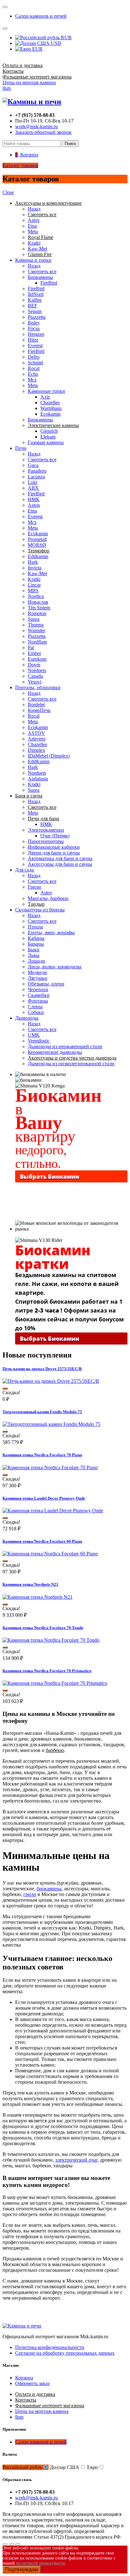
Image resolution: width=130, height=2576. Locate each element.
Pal (31, 648)
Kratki (34, 243)
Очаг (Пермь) (55, 836)
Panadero (37, 471)
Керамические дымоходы (55, 1052)
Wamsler (36, 630)
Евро (92, 2467)
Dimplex (36, 750)
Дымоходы (27, 1018)
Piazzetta (37, 317)
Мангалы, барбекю (48, 898)
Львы (34, 955)
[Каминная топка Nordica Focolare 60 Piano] (50, 1554)
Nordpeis (37, 670)
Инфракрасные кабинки (54, 847)
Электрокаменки (46, 830)
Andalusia (38, 779)
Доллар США (65, 2467)
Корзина (24, 2378)
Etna (32, 226)
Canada (35, 676)
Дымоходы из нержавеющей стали (65, 1046)
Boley (34, 323)
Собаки (36, 1012)
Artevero (37, 739)
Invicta (35, 568)
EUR (37, 49)
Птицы (35, 927)
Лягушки (38, 978)
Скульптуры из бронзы (40, 910)
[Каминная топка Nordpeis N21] (38, 1597)
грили (30, 1894)
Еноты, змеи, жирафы (51, 932)
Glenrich (49, 431)
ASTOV (36, 733)
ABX (33, 488)
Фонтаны (38, 1001)
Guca (33, 465)
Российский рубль (22, 2467)
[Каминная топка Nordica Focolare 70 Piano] (50, 1468)
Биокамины (40, 277)
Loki (32, 482)
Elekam (48, 437)
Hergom (36, 334)
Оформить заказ (32, 2383)
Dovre (34, 665)
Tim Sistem (39, 608)
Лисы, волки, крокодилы (55, 967)
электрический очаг (76, 2160)
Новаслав (38, 602)
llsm (7, 88)
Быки (34, 950)
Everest (35, 346)
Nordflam (37, 642)
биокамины (49, 1889)
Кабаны (36, 938)
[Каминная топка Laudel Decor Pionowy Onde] (53, 1511)
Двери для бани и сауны (54, 853)
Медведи (37, 972)
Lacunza (36, 477)
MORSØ (37, 545)
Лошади (36, 961)
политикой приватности (41, 2563)
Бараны (36, 944)
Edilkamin (38, 556)
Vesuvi (35, 682)
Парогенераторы (46, 841)
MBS (33, 591)
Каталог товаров (20, 165)
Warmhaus (51, 408)
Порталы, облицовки (38, 687)
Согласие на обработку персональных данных (65, 2353)
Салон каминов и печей (41, 16)
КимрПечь (39, 710)
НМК (34, 499)
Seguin (35, 311)
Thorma (36, 625)
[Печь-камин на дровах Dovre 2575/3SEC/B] (51, 1381)
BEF (32, 306)
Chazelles (50, 403)
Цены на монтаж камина (29, 82)
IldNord (36, 294)
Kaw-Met (37, 249)
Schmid (35, 363)
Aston (34, 505)
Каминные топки (46, 391)
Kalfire (35, 300)
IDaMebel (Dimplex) (49, 756)
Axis (45, 397)
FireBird (49, 283)
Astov (34, 220)
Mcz (32, 380)
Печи (21, 448)
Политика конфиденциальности (50, 2347)
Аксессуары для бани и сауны (60, 864)
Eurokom (37, 659)
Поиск (70, 144)
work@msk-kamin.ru (36, 126)
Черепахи (38, 989)
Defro (34, 357)
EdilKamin (39, 762)
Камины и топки (33, 260)
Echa (33, 374)
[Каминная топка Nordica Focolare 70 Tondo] (51, 1640)
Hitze (33, 340)
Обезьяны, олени (46, 984)
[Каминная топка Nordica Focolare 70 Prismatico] (55, 1683)
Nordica (36, 596)
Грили (34, 887)
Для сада (24, 870)
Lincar (34, 585)
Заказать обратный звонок (43, 132)
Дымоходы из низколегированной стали (71, 1064)
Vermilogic (39, 1041)
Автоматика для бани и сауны (60, 858)
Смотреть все (42, 271)
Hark (33, 562)
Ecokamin (50, 414)
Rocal (34, 368)
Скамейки (39, 995)
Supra (34, 619)
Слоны (35, 1007)
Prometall (37, 539)
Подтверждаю (22, 2570)
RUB (66, 38)
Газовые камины (46, 442)
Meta (33, 232)
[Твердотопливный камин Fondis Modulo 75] (51, 1424)
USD (55, 43)
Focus (34, 328)
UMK (34, 1035)
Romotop (37, 613)
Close (8, 192)
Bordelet (36, 705)
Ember (34, 653)
